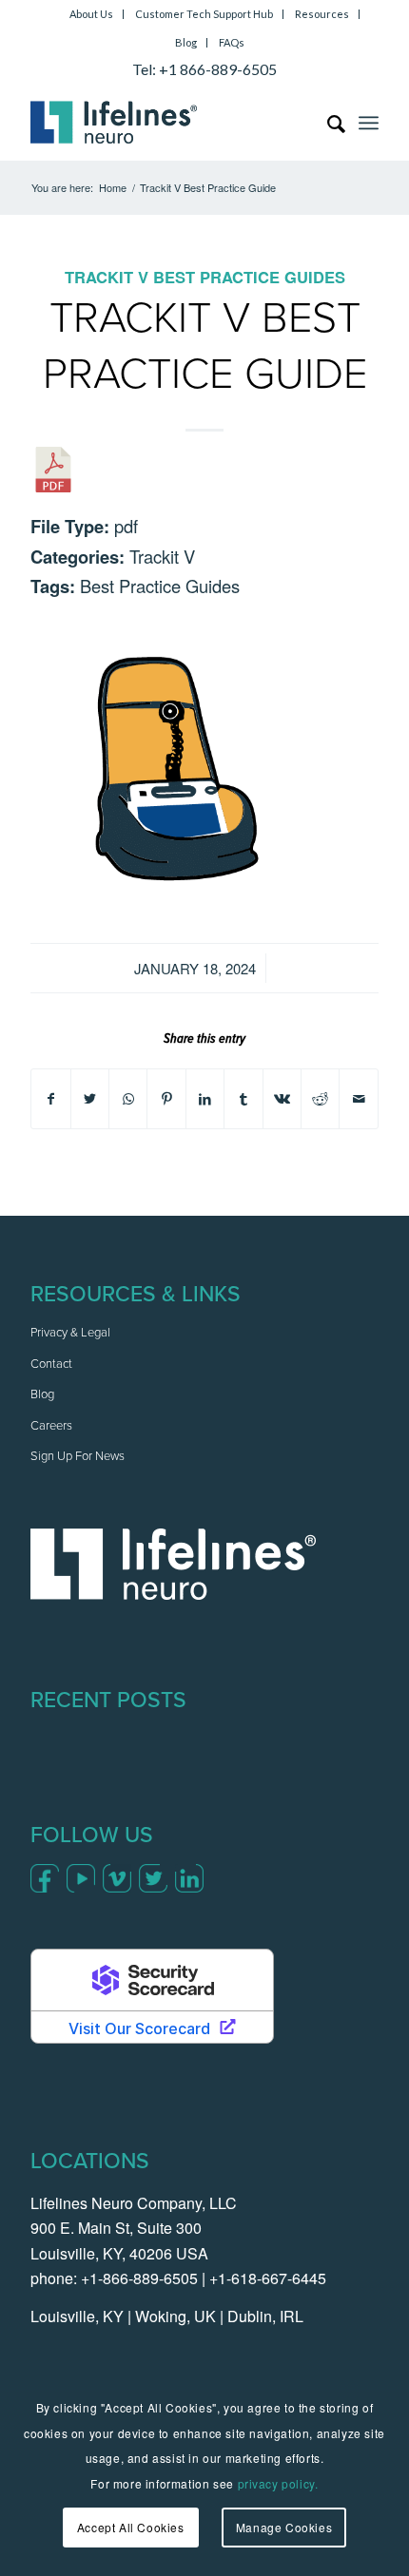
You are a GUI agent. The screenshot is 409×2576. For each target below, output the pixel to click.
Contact (51, 1365)
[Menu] (369, 123)
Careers (51, 1426)
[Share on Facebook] (50, 1099)
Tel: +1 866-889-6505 (204, 69)
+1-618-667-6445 (268, 2278)
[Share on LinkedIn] (205, 1099)
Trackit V (107, 277)
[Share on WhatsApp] (128, 1099)
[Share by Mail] (359, 1099)
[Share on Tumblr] (243, 1099)
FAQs (232, 42)
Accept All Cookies (131, 2527)
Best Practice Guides (249, 277)
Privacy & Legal (70, 1333)
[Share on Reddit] (320, 1099)
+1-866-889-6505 (139, 2278)
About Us (91, 14)
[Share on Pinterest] (166, 1099)
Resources (322, 14)
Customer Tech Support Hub (204, 14)
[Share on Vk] (282, 1099)
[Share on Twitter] (90, 1099)
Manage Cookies (284, 2527)
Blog (186, 42)
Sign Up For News (78, 1457)
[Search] (327, 123)
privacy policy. (278, 2483)
